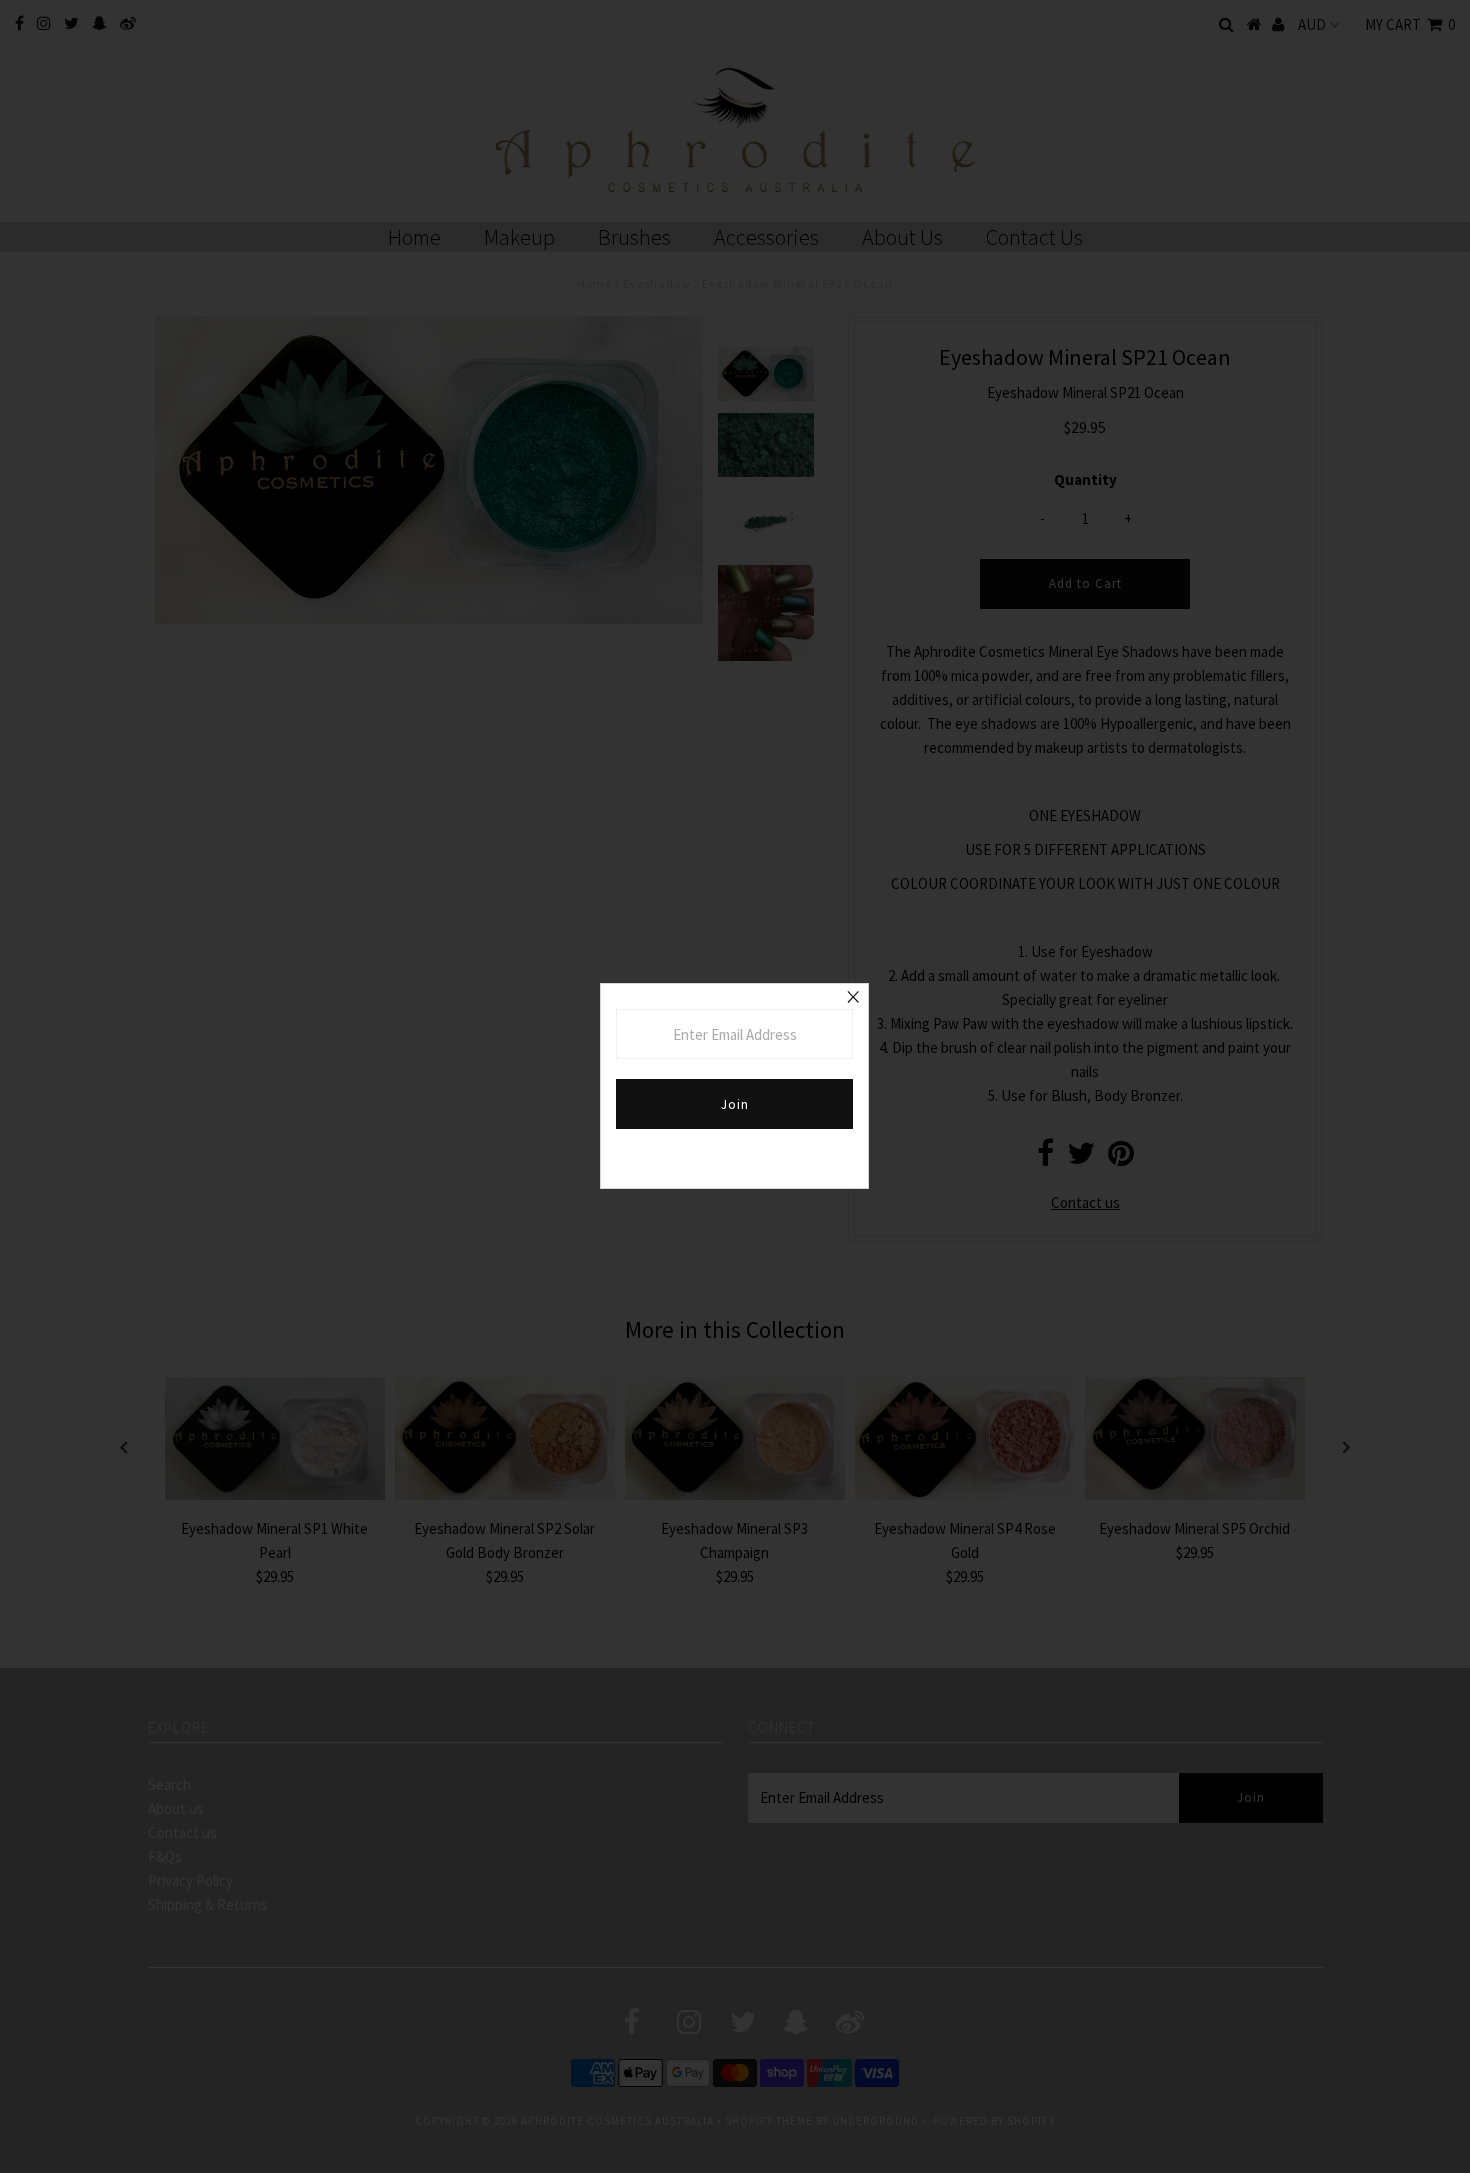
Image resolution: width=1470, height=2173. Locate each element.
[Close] (853, 999)
